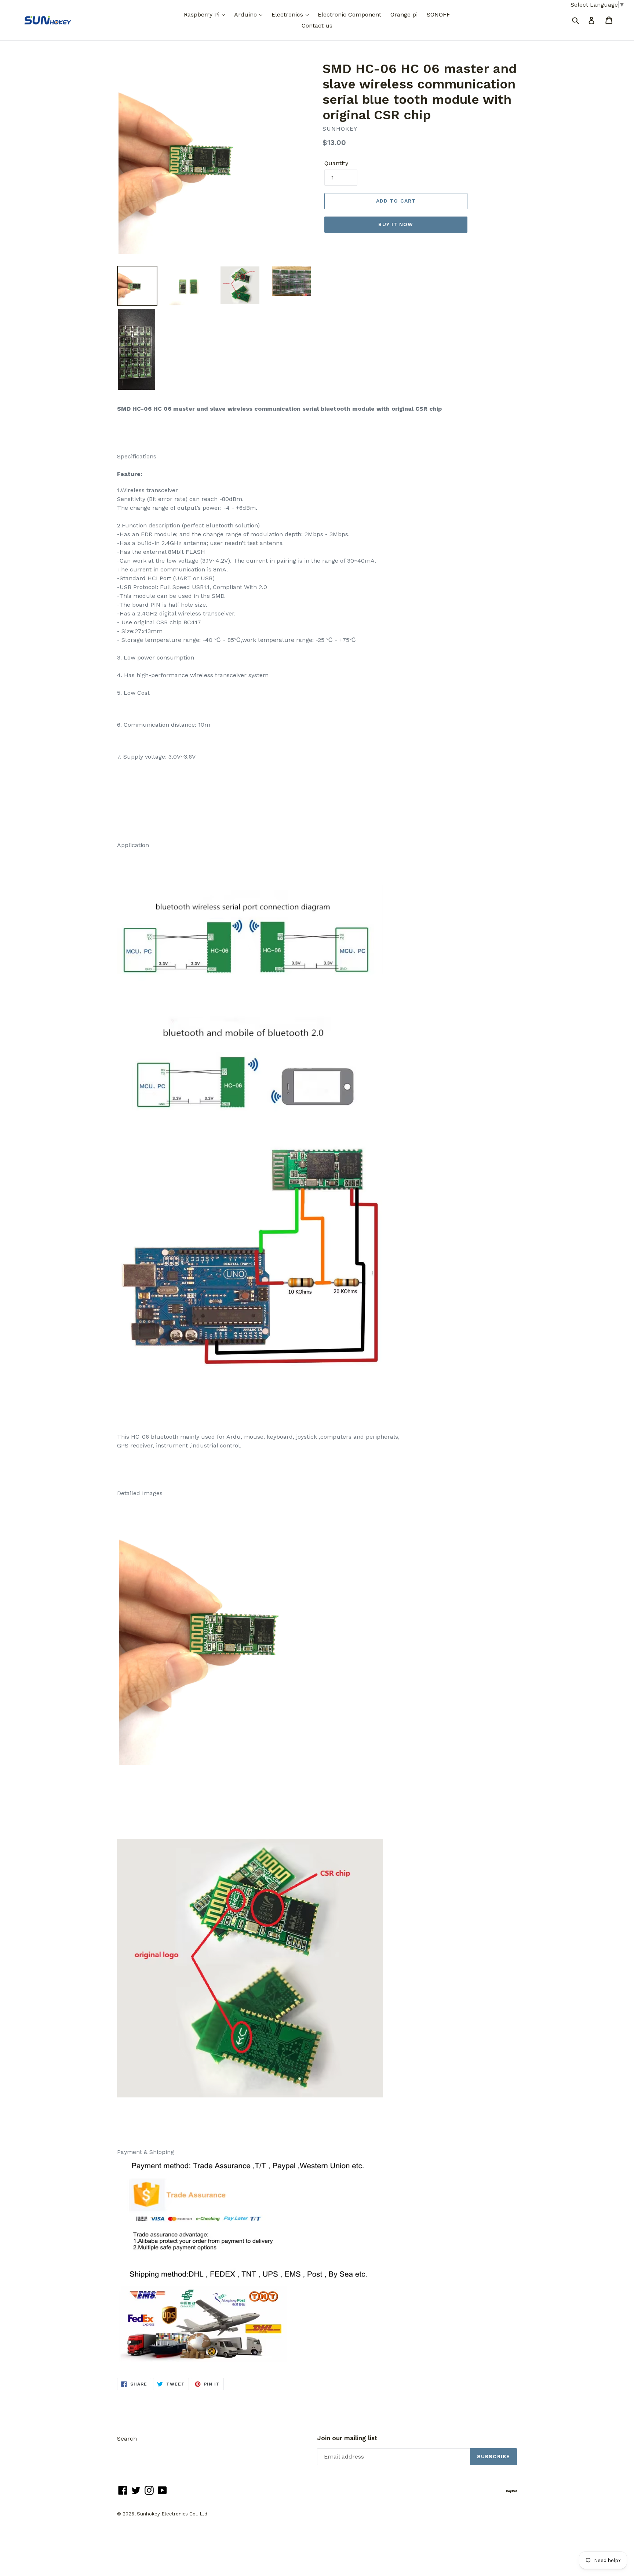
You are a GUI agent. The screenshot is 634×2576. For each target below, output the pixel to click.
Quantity (336, 163)
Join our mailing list (347, 2438)
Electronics (288, 14)
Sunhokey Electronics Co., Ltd (172, 2514)
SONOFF (438, 14)
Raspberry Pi (203, 14)
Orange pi (404, 14)
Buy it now (396, 224)
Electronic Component (349, 14)
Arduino (246, 14)
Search (127, 2439)
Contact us (317, 26)
